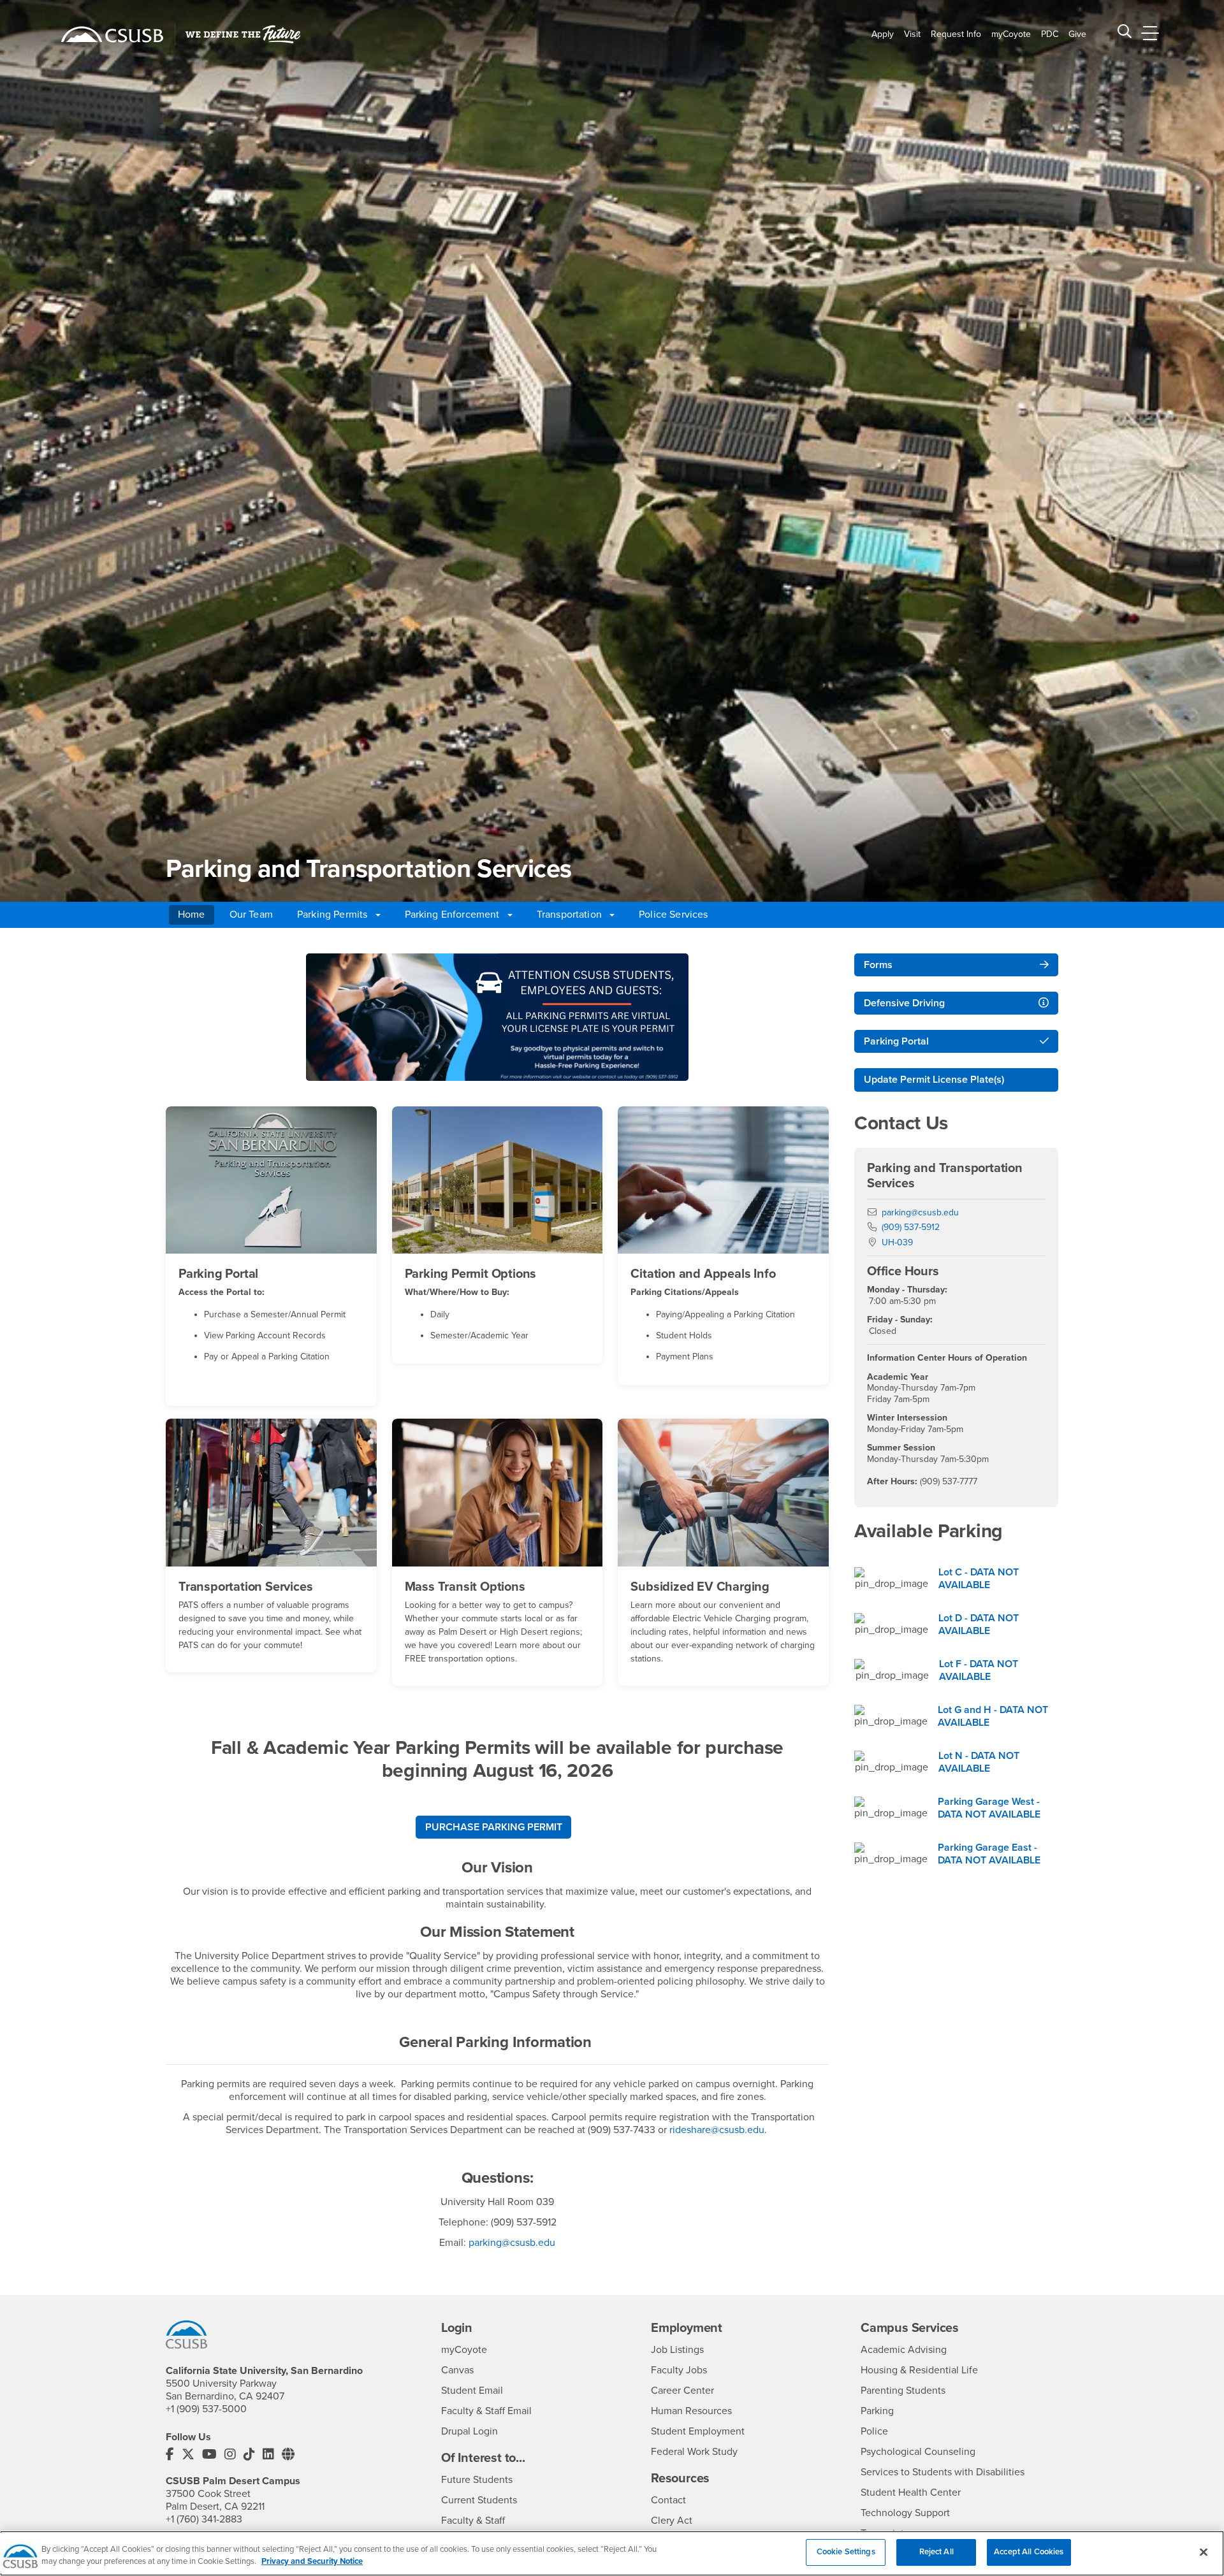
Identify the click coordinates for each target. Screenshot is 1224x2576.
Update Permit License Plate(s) (934, 1080)
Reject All (936, 2552)
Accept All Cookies (1029, 2552)
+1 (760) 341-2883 (204, 2519)
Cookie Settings (846, 2552)
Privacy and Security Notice (312, 2562)
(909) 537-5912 (911, 1227)
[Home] (112, 34)
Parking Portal (896, 1041)
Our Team (251, 915)
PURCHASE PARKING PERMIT (494, 1827)
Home (192, 915)
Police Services (673, 915)
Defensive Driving (904, 1003)
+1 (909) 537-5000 (206, 2409)
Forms (878, 965)
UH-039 (897, 1242)
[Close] (1204, 2552)
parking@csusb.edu (512, 2243)
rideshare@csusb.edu (717, 2130)
